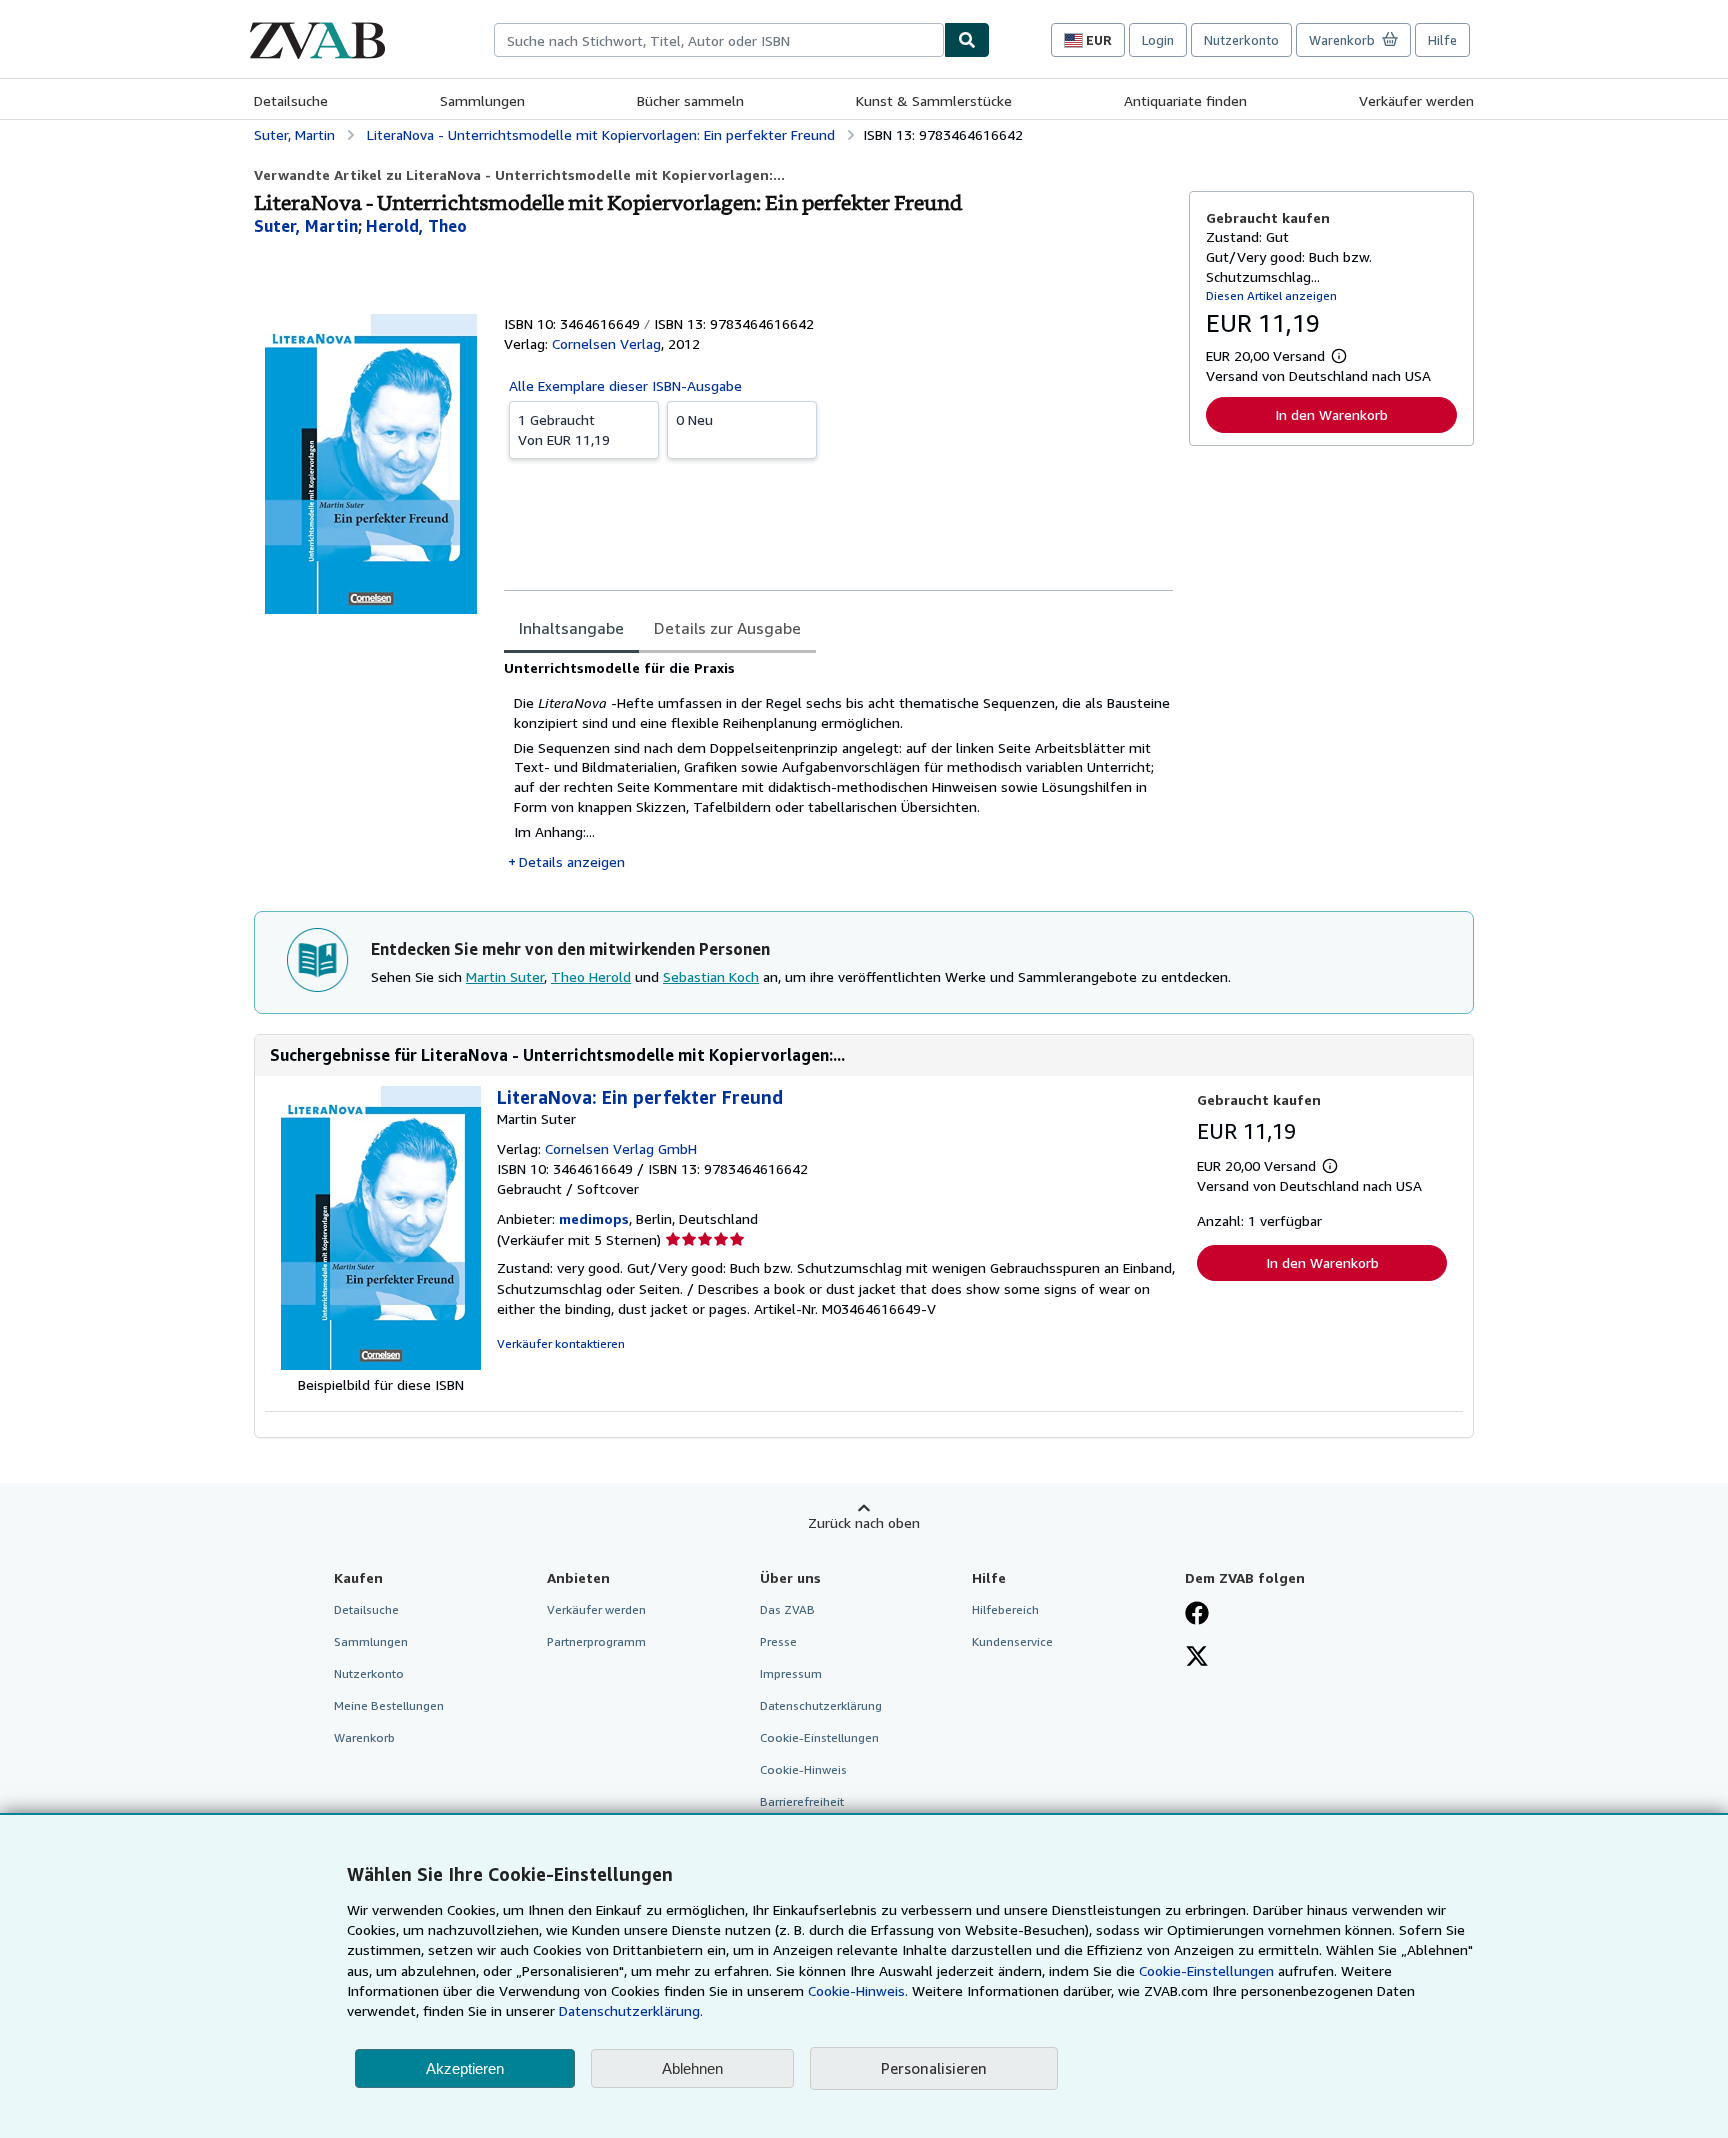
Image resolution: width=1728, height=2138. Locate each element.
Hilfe (1442, 40)
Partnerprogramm (596, 1641)
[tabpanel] (838, 765)
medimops (594, 1218)
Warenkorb (364, 1737)
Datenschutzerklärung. (631, 2010)
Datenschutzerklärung (821, 1705)
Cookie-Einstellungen (1206, 1970)
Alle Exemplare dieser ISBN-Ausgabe (625, 385)
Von (564, 429)
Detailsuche (291, 100)
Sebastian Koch (711, 976)
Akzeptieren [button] (465, 2068)
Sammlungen (482, 100)
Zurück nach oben (864, 1522)
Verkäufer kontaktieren (561, 1343)
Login (1158, 40)
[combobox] (719, 40)
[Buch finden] (967, 40)
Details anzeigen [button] (572, 861)
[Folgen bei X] (1197, 1658)
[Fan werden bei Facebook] (1197, 1615)
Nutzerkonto (1241, 40)
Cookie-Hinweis (803, 1769)
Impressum (791, 1673)
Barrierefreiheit (802, 1801)
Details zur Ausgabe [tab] (727, 628)
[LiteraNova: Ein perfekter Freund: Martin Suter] (381, 1364)
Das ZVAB (787, 1609)
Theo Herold (591, 976)
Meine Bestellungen (389, 1705)
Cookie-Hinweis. (858, 1990)
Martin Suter (505, 976)
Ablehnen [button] (692, 2068)
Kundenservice (1012, 1641)
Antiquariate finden (1185, 100)
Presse (778, 1641)
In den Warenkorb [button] (1331, 414)
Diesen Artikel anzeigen (1271, 295)
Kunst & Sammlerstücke (934, 100)
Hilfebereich (1005, 1609)
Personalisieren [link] (934, 2068)
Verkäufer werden (1416, 100)
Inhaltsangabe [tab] (571, 628)
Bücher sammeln (690, 100)
